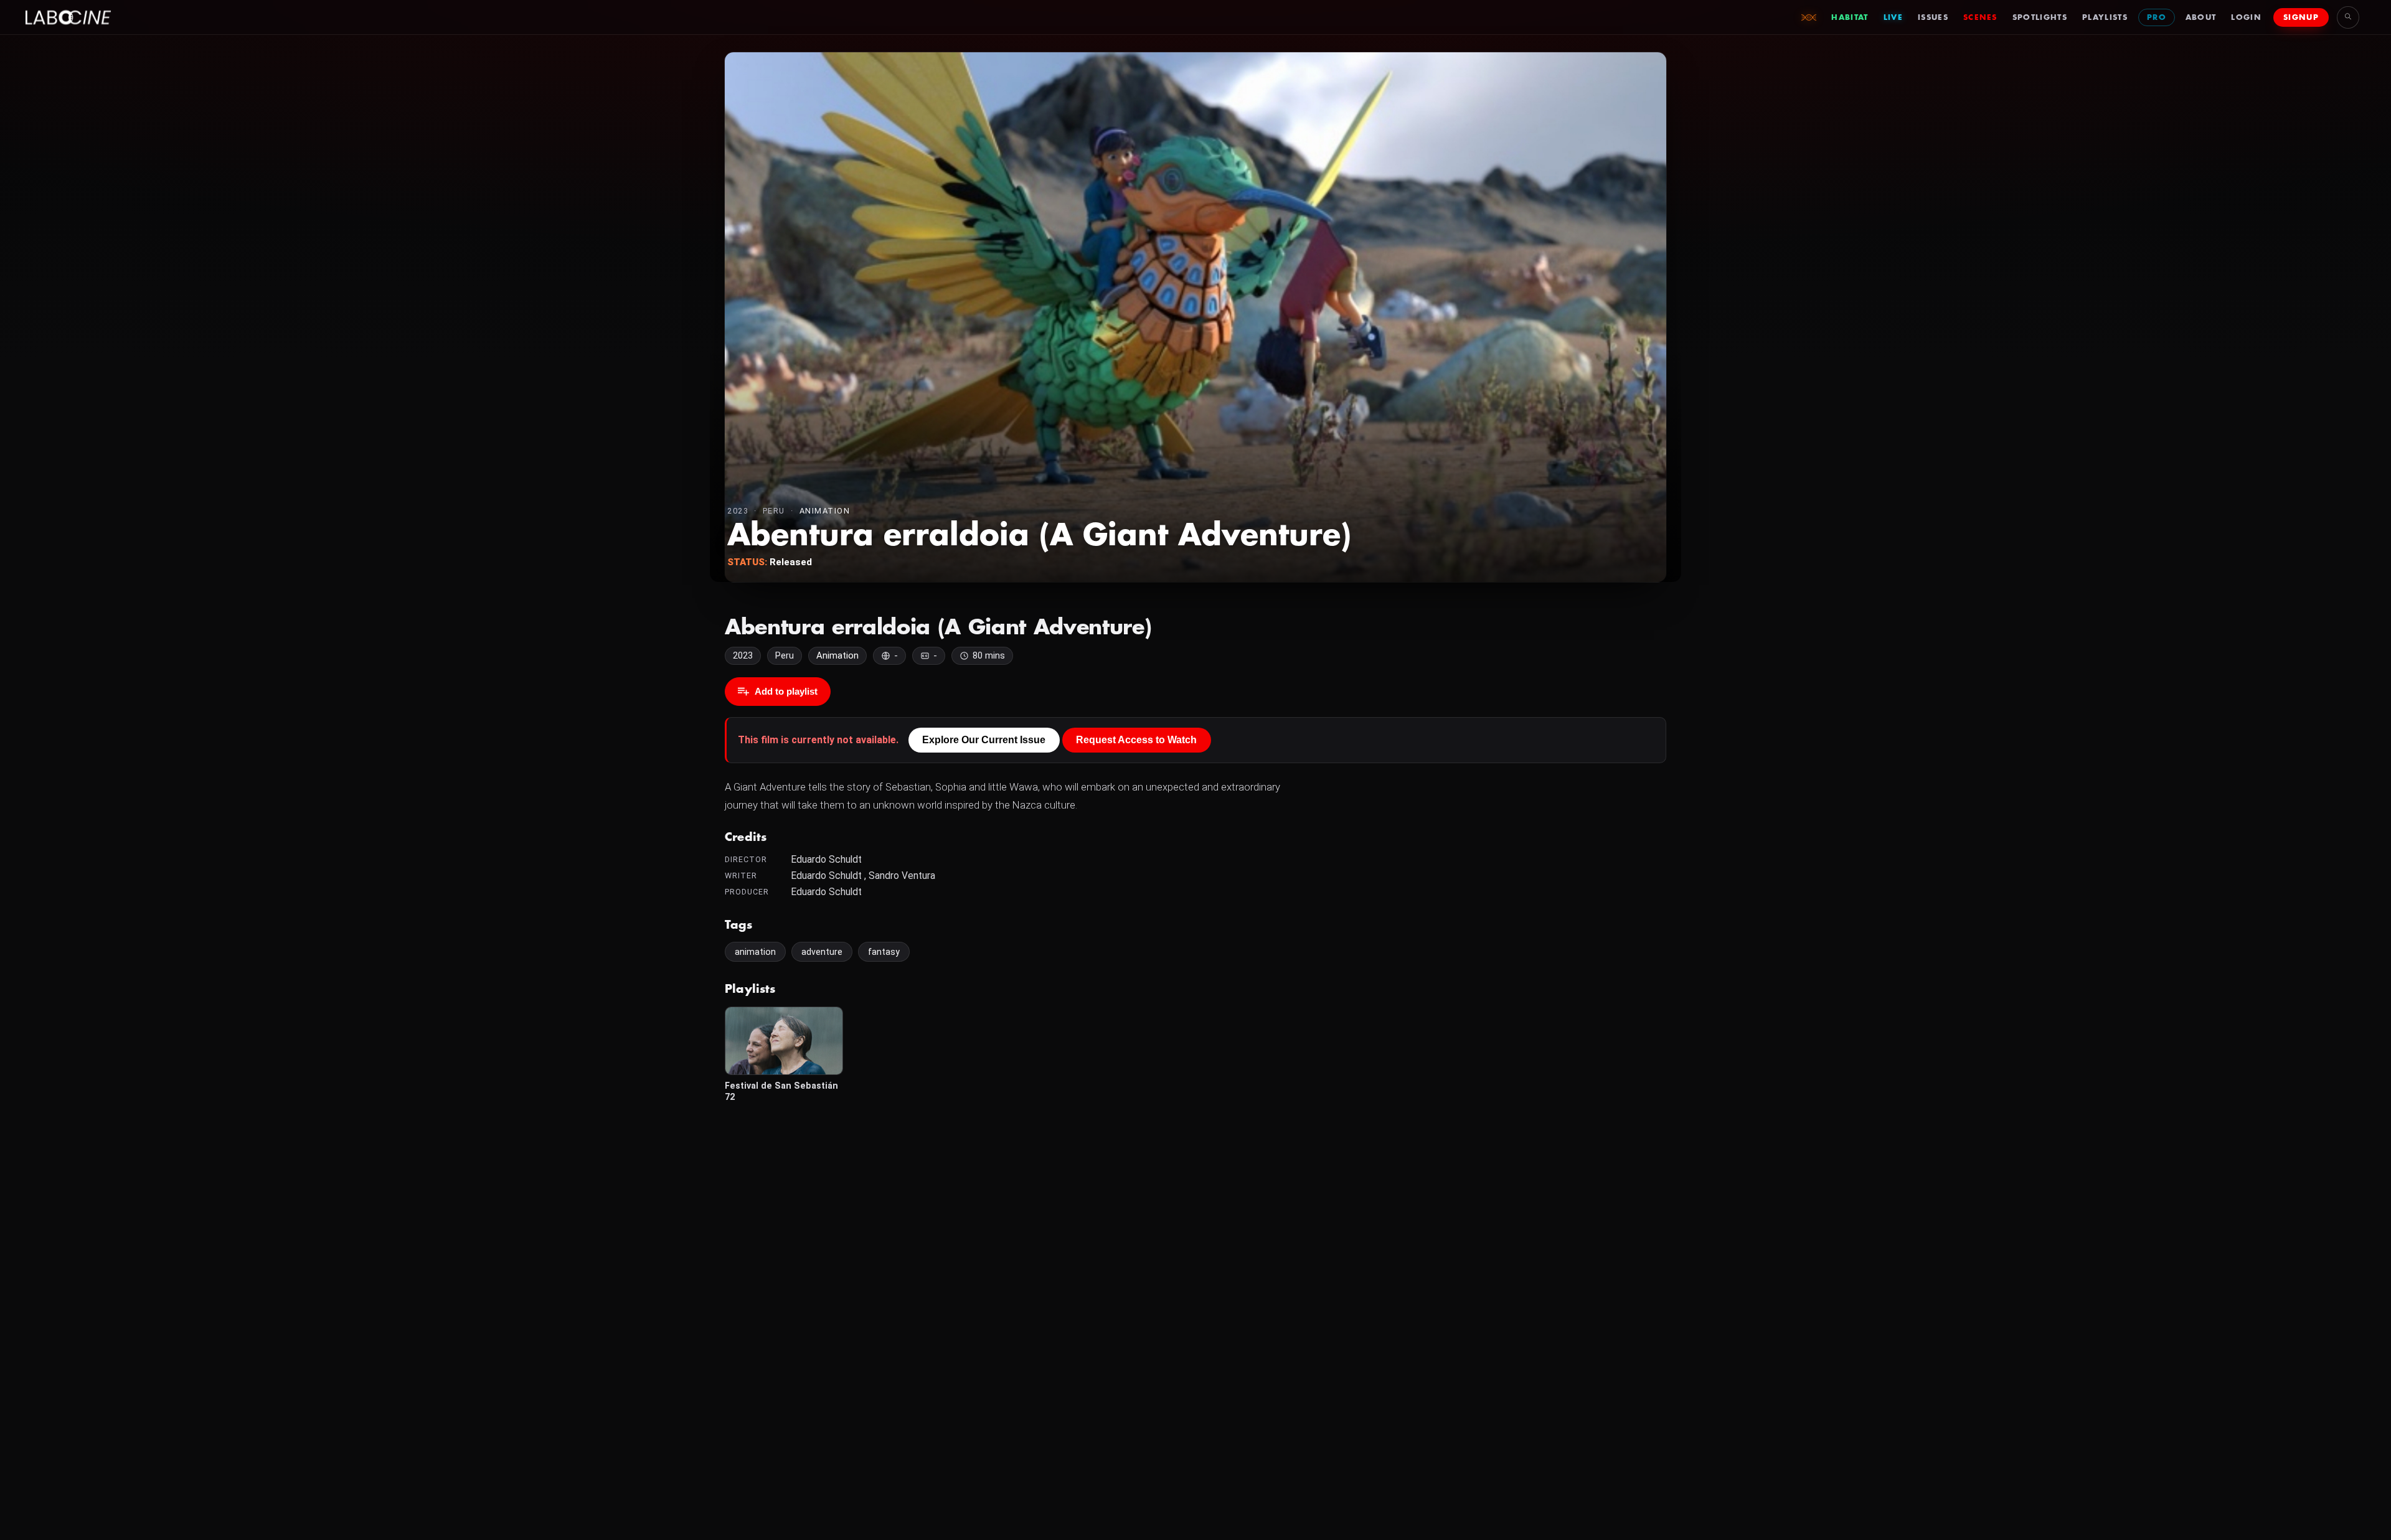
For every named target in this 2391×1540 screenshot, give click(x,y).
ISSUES (1933, 17)
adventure (822, 952)
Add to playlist (786, 691)
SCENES (1980, 17)
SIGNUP (2301, 17)
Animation (825, 511)
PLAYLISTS (2105, 17)
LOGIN (2246, 17)
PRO (2157, 17)
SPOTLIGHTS (2040, 17)
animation (755, 952)
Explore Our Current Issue (984, 740)
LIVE (1893, 17)
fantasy (884, 952)
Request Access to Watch (1136, 740)
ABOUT (2201, 17)
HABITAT (1850, 17)
